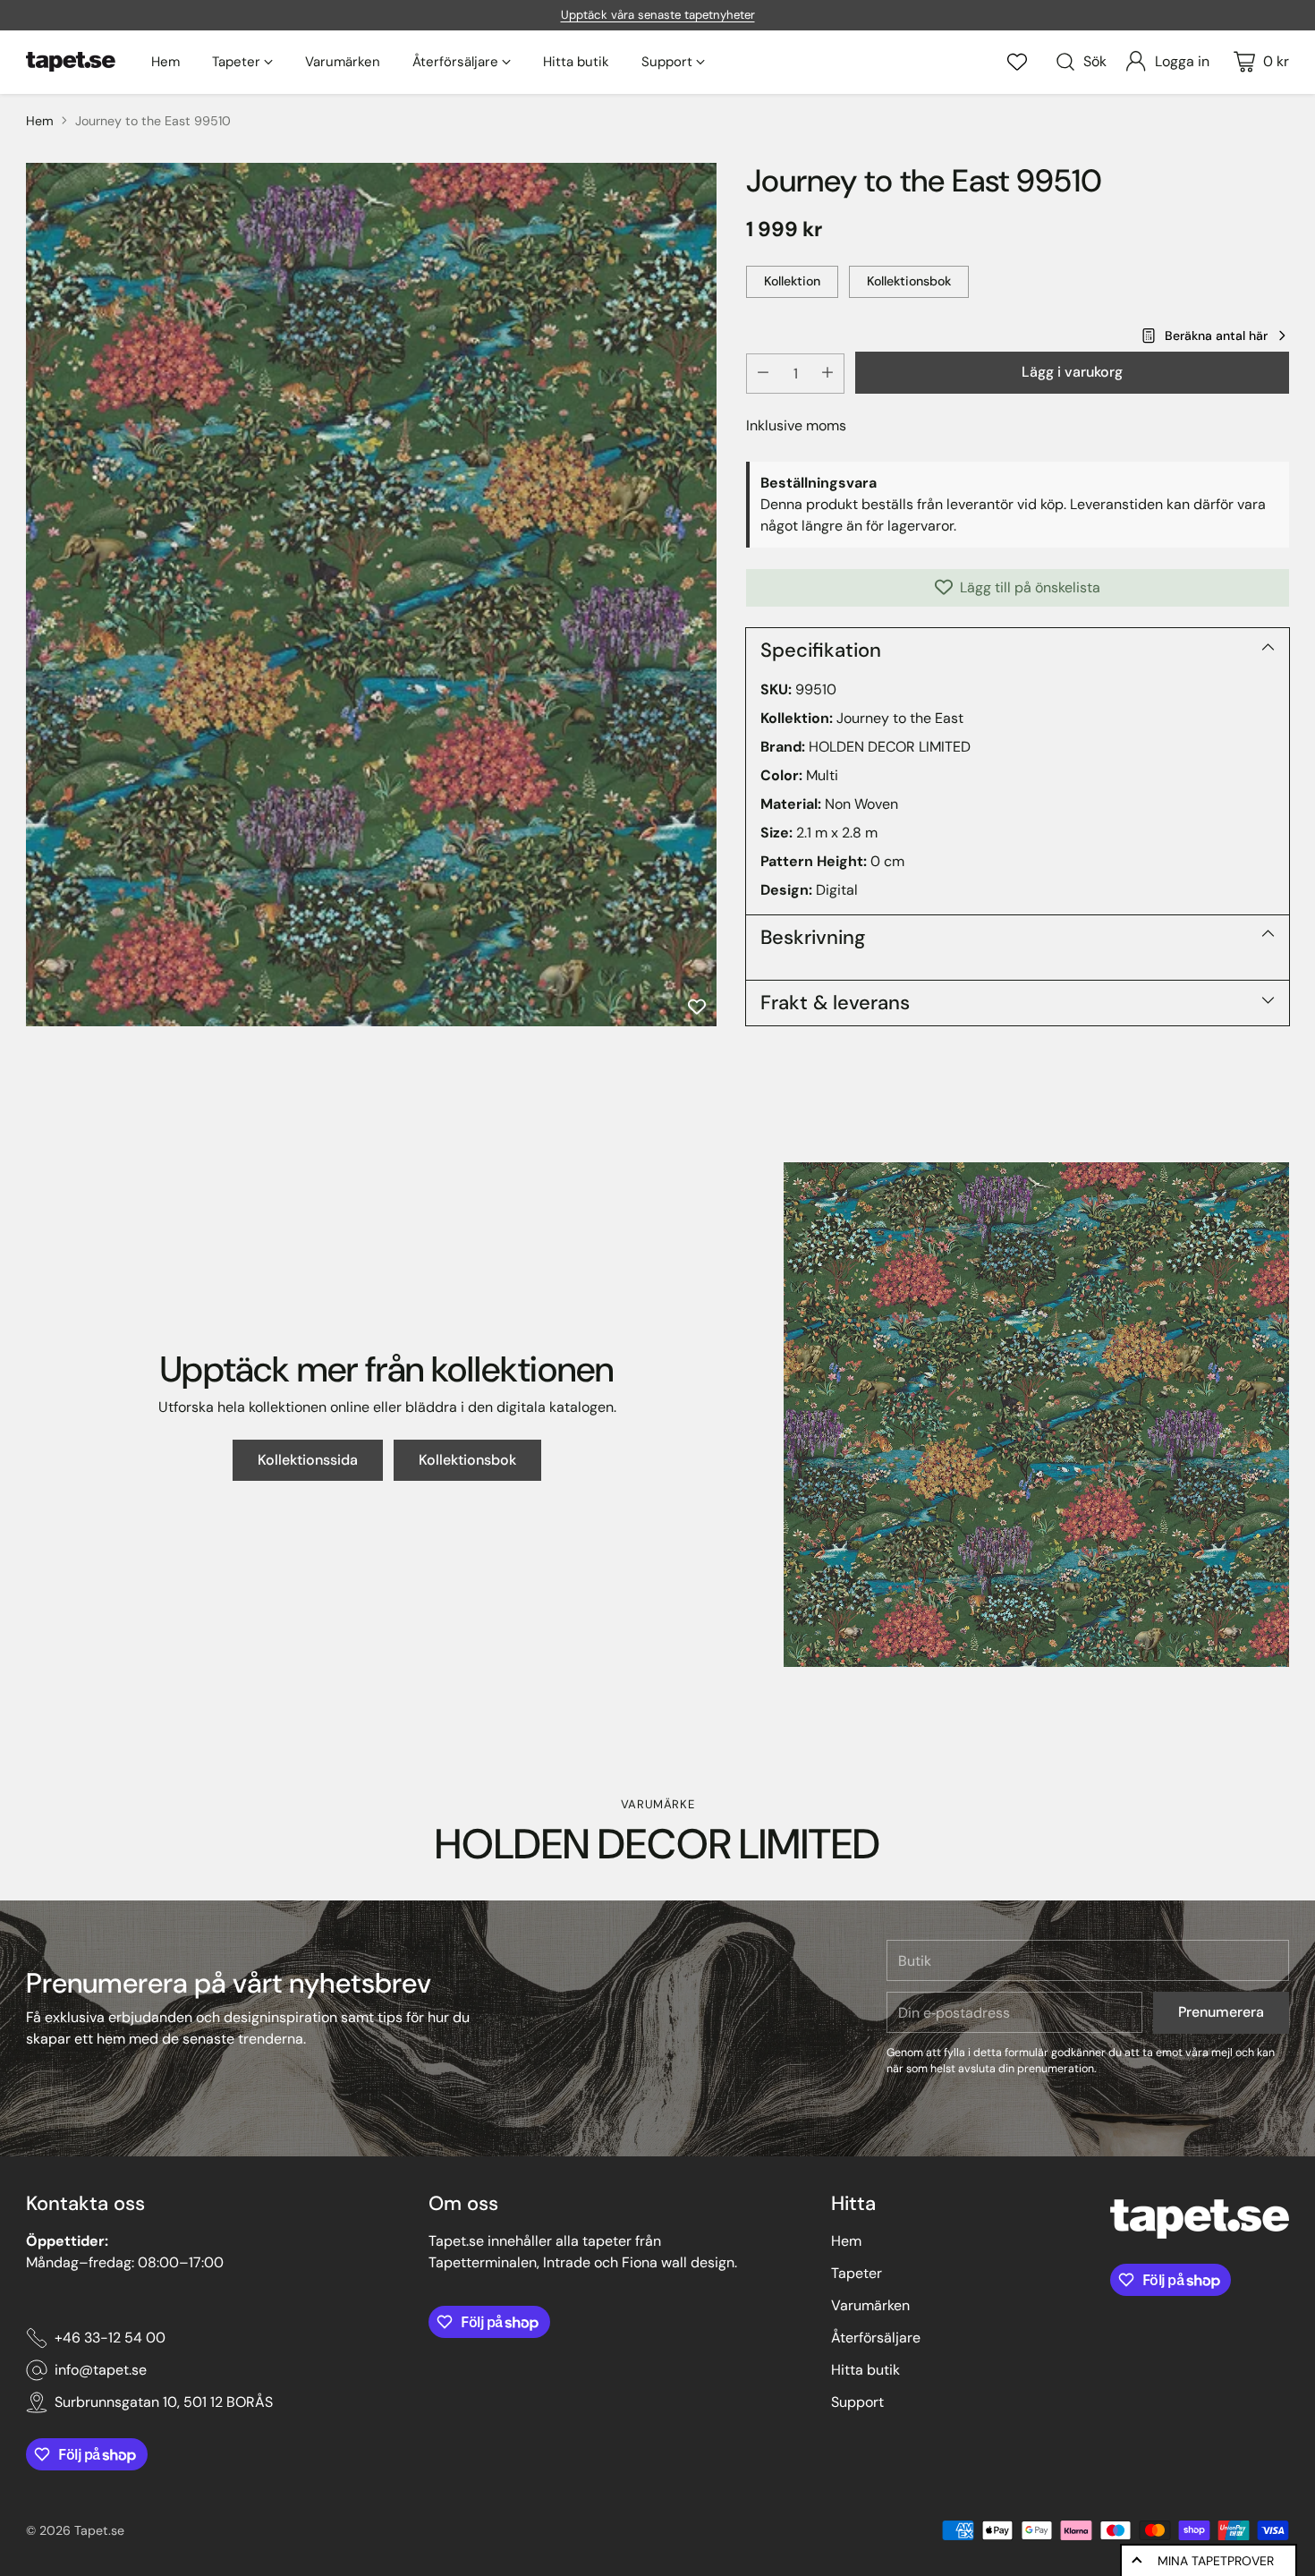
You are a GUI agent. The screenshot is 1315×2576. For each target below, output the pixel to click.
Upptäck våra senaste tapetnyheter (658, 15)
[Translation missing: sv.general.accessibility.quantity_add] (827, 373)
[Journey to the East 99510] (371, 595)
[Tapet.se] (71, 62)
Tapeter (857, 2273)
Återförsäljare (876, 2338)
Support (857, 2402)
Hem (40, 121)
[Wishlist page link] (1017, 62)
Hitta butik (865, 2370)
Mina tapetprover (1216, 2561)
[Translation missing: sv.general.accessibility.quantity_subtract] (763, 373)
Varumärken (870, 2305)
